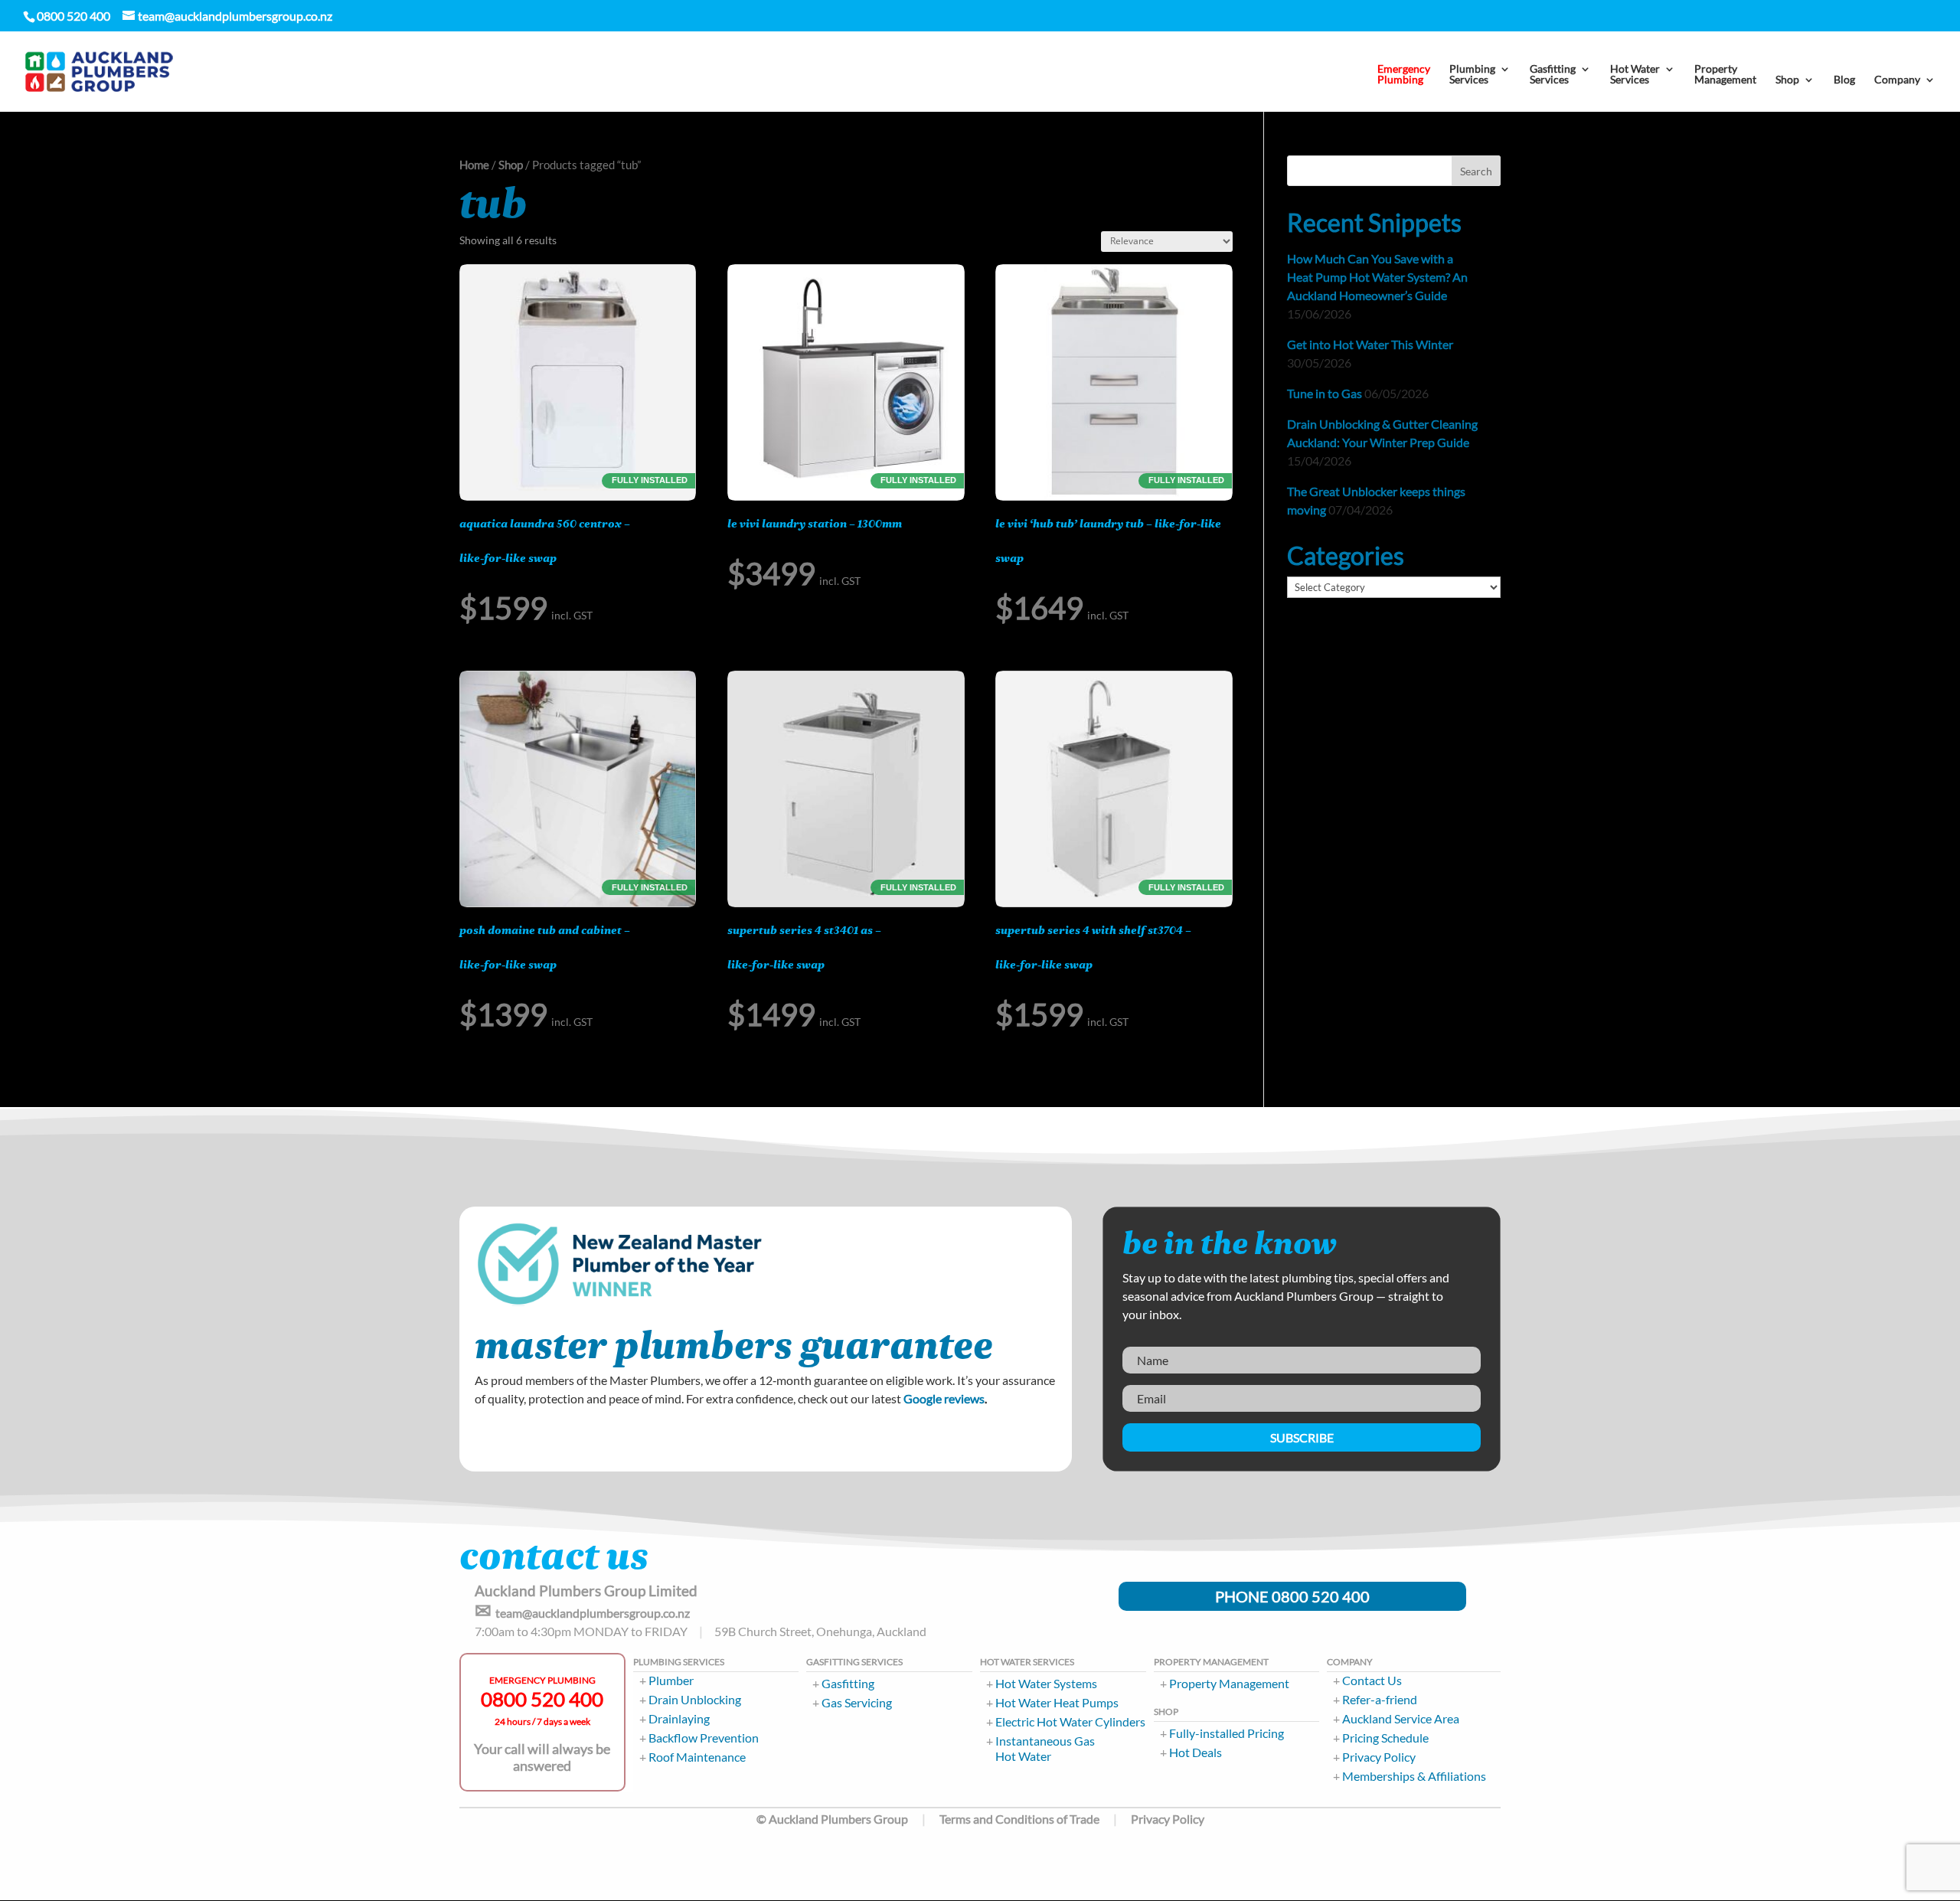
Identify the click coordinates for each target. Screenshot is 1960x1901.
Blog (1844, 80)
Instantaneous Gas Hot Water (1045, 1748)
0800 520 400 (542, 1699)
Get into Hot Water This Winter (1370, 344)
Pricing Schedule (1385, 1738)
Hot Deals (1196, 1752)
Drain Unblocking (695, 1699)
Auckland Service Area (1401, 1718)
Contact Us (1372, 1680)
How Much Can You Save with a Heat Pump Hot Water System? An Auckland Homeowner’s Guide (1377, 277)
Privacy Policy (1379, 1757)
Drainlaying (679, 1718)
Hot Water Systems (1046, 1683)
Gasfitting (848, 1683)
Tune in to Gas (1325, 393)
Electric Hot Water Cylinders (1070, 1721)
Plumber (671, 1680)
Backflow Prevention (704, 1738)
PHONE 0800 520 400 (1292, 1596)
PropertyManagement (1725, 75)
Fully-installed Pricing (1227, 1733)
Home (474, 165)
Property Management (1229, 1683)
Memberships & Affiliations (1414, 1776)
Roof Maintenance (697, 1757)
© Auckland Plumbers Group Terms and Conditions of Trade (928, 1819)
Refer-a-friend (1380, 1699)
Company (1897, 80)
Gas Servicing (857, 1702)
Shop (511, 165)
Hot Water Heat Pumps (1057, 1702)
